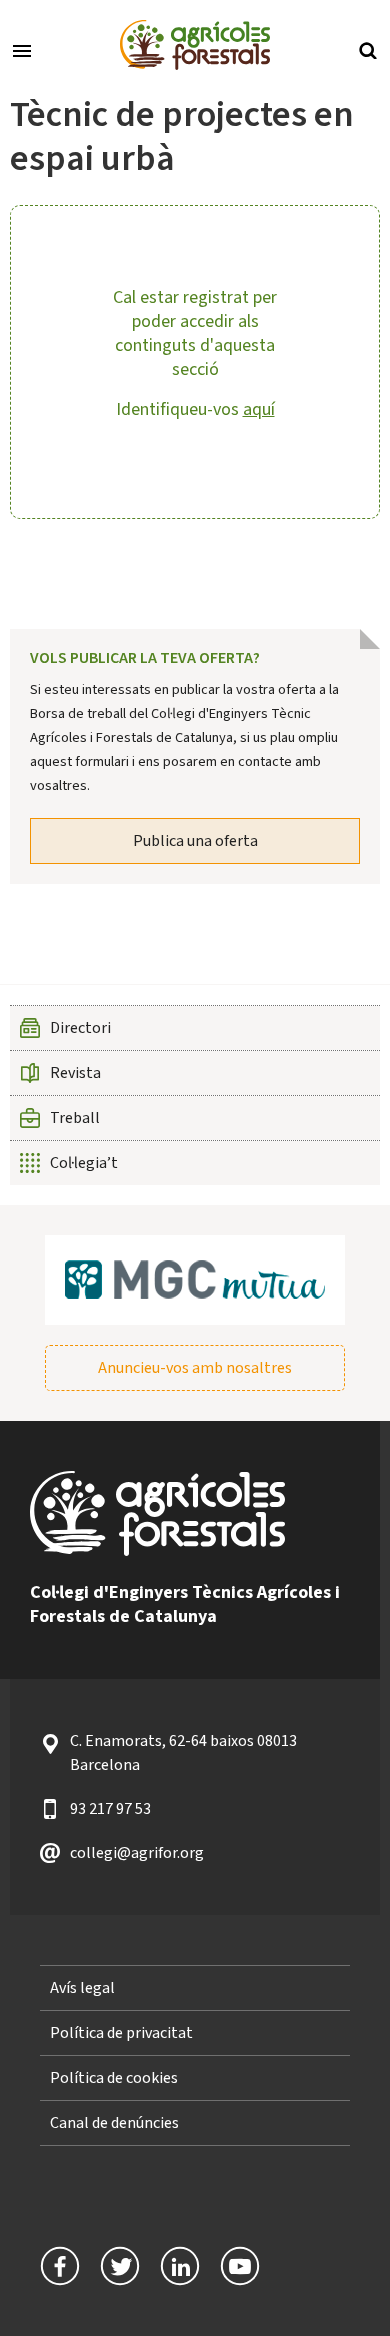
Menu (22, 49)
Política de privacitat (121, 2033)
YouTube (240, 2266)
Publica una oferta (195, 841)
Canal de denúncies (114, 2123)
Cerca (368, 49)
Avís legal (82, 1988)
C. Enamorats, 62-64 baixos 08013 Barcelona (183, 1753)
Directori (80, 1028)
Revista (75, 1073)
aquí (259, 409)
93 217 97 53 (110, 1809)
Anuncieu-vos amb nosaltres (195, 1368)
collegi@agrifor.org (137, 1853)
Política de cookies (114, 2078)
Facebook (60, 2266)
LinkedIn (180, 2266)
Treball (75, 1118)
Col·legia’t (84, 1163)
